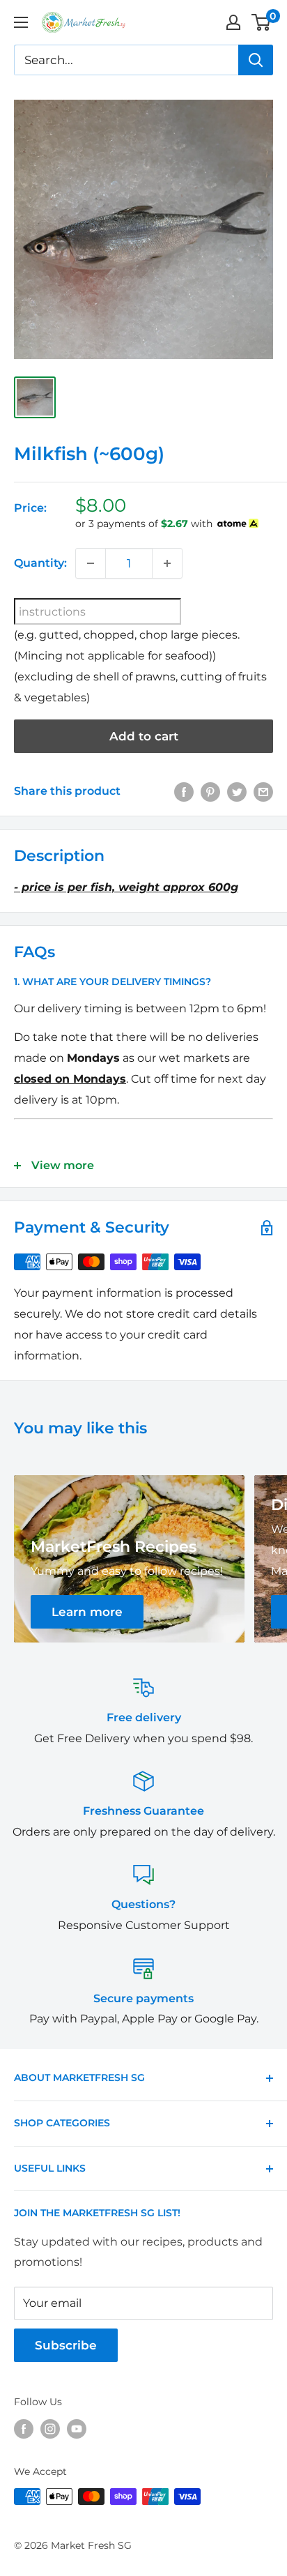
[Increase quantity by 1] (167, 563)
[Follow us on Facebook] (24, 2429)
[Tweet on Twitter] (237, 791)
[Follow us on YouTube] (77, 2429)
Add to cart (144, 736)
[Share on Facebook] (184, 791)
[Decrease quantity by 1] (91, 563)
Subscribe (66, 2345)
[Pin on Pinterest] (210, 791)
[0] (262, 22)
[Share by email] (263, 791)
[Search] (256, 60)
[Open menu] (21, 22)
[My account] (233, 22)
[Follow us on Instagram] (50, 2429)
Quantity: (40, 563)
